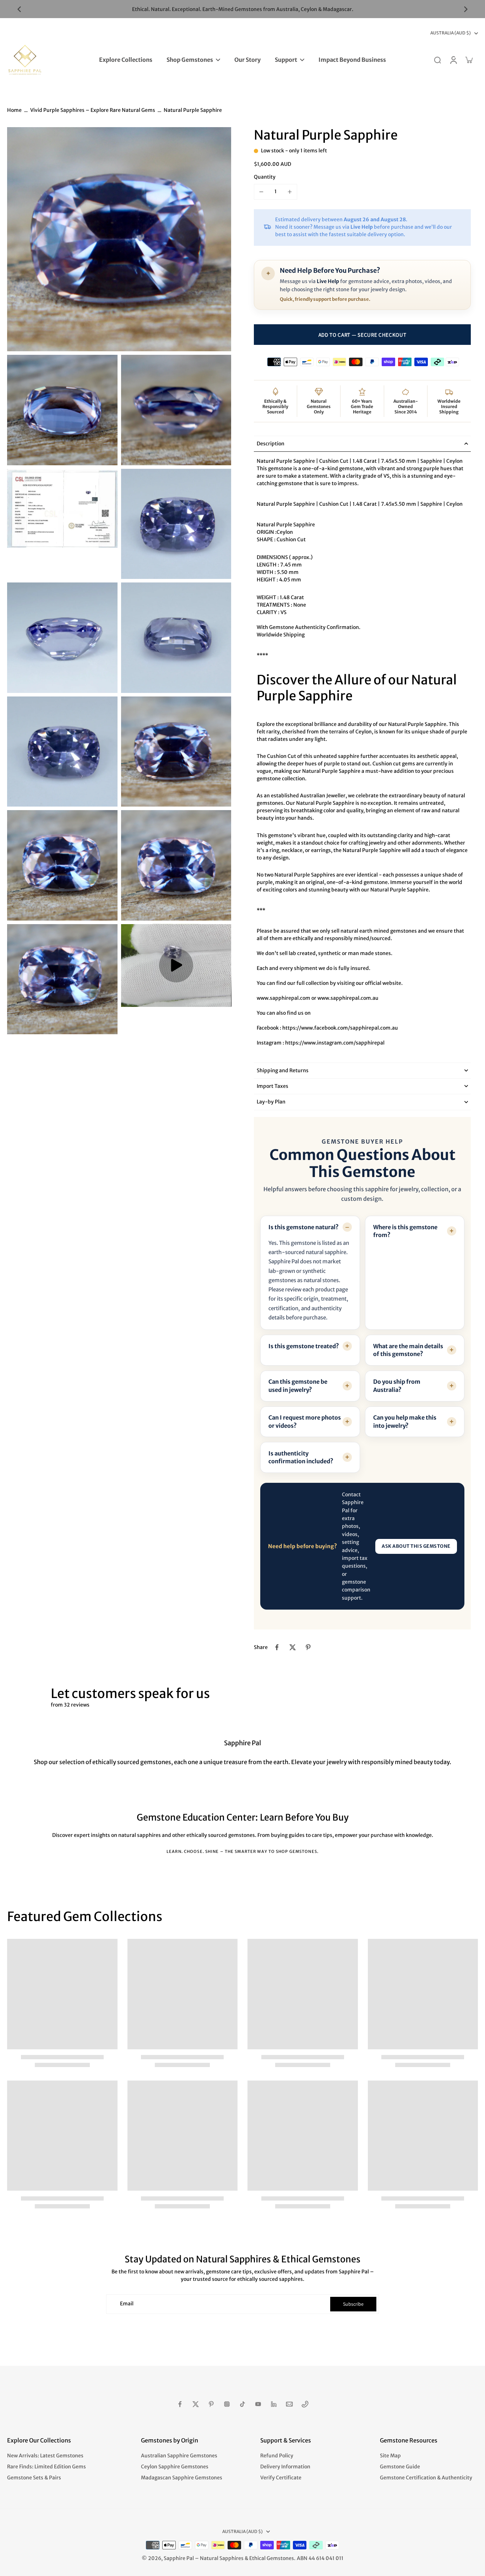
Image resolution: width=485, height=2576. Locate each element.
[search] (437, 60)
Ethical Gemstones (272, 2558)
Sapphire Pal (179, 2558)
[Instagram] (227, 2404)
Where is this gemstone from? (405, 1231)
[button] (362, 335)
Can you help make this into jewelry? (405, 1421)
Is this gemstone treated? (304, 1346)
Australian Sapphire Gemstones (179, 2456)
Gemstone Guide (400, 2467)
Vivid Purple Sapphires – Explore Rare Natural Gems (93, 110)
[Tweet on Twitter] (293, 1647)
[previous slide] (19, 9)
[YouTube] (258, 2404)
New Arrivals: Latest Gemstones (45, 2456)
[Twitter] (196, 2404)
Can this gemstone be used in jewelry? (298, 1385)
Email (127, 2304)
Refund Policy (277, 2456)
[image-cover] (176, 965)
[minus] (261, 192)
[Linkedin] (274, 2404)
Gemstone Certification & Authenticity (426, 2478)
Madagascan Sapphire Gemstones (182, 2478)
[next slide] (466, 9)
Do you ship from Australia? (397, 1385)
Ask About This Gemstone (416, 1546)
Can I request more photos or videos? (305, 1421)
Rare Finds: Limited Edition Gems (47, 2467)
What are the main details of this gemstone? (408, 1350)
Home (14, 110)
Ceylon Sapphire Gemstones (175, 2467)
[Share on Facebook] (277, 1647)
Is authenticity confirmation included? (301, 1457)
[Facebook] (180, 2404)
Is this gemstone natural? (304, 1227)
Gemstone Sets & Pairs (34, 2478)
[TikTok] (243, 2404)
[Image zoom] (119, 239)
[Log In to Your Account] (453, 60)
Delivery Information (285, 2467)
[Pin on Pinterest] (308, 1647)
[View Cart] (469, 60)
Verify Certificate (281, 2478)
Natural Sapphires (222, 2558)
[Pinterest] (211, 2404)
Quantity (265, 177)
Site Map (390, 2456)
